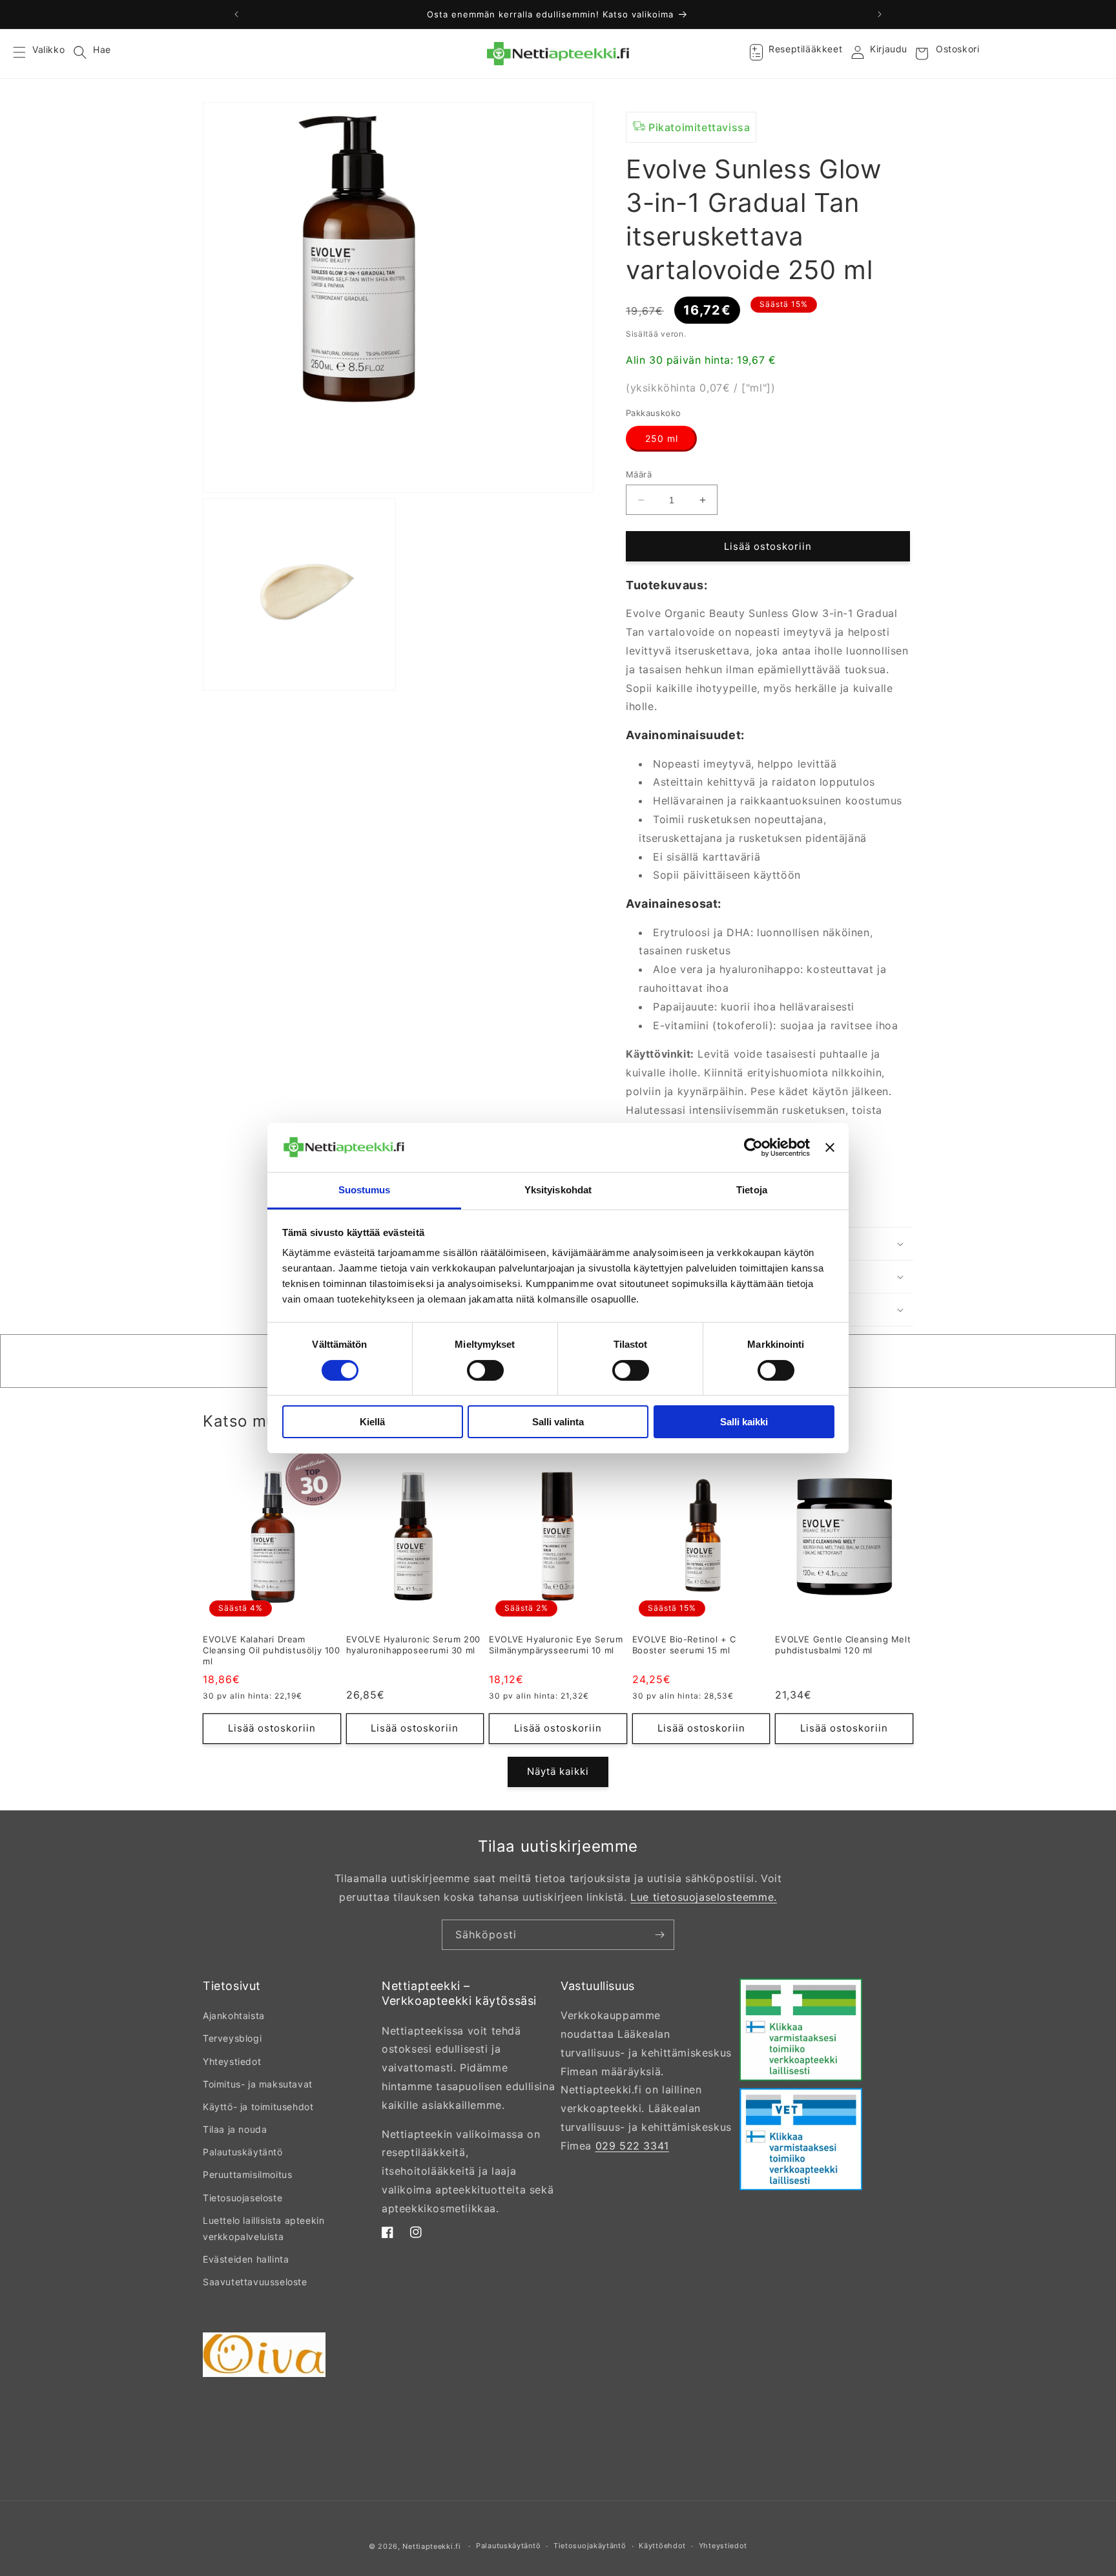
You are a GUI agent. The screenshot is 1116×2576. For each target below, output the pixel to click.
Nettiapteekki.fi (431, 2546)
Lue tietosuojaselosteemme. (704, 1897)
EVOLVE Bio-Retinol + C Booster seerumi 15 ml (684, 1645)
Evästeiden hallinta (246, 2259)
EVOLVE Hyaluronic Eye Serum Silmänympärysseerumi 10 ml (556, 1645)
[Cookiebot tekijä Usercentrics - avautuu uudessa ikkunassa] (753, 1147)
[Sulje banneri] (830, 1147)
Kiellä (372, 1422)
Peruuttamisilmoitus (247, 2174)
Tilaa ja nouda (235, 2129)
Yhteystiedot (232, 2061)
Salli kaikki (744, 1422)
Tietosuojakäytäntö (590, 2546)
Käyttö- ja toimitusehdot (258, 2107)
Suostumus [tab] (365, 1190)
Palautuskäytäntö (243, 2152)
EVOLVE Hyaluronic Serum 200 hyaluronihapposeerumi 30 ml (413, 1645)
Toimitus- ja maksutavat (258, 2084)
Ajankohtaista (234, 2016)
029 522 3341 (632, 2146)
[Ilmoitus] (880, 14)
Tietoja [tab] (752, 1190)
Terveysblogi (232, 2038)
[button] (27, 54)
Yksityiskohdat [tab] (558, 1190)
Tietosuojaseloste (243, 2198)
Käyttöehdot (662, 2546)
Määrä (639, 474)
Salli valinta (558, 1422)
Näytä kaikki (558, 1771)
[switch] (485, 1370)
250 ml (662, 438)
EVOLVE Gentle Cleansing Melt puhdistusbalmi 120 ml (843, 1645)
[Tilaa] (659, 1935)
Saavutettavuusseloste (255, 2282)
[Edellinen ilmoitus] (236, 14)
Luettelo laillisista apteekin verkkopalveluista (263, 2228)
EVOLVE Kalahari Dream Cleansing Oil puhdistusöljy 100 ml (272, 1650)
